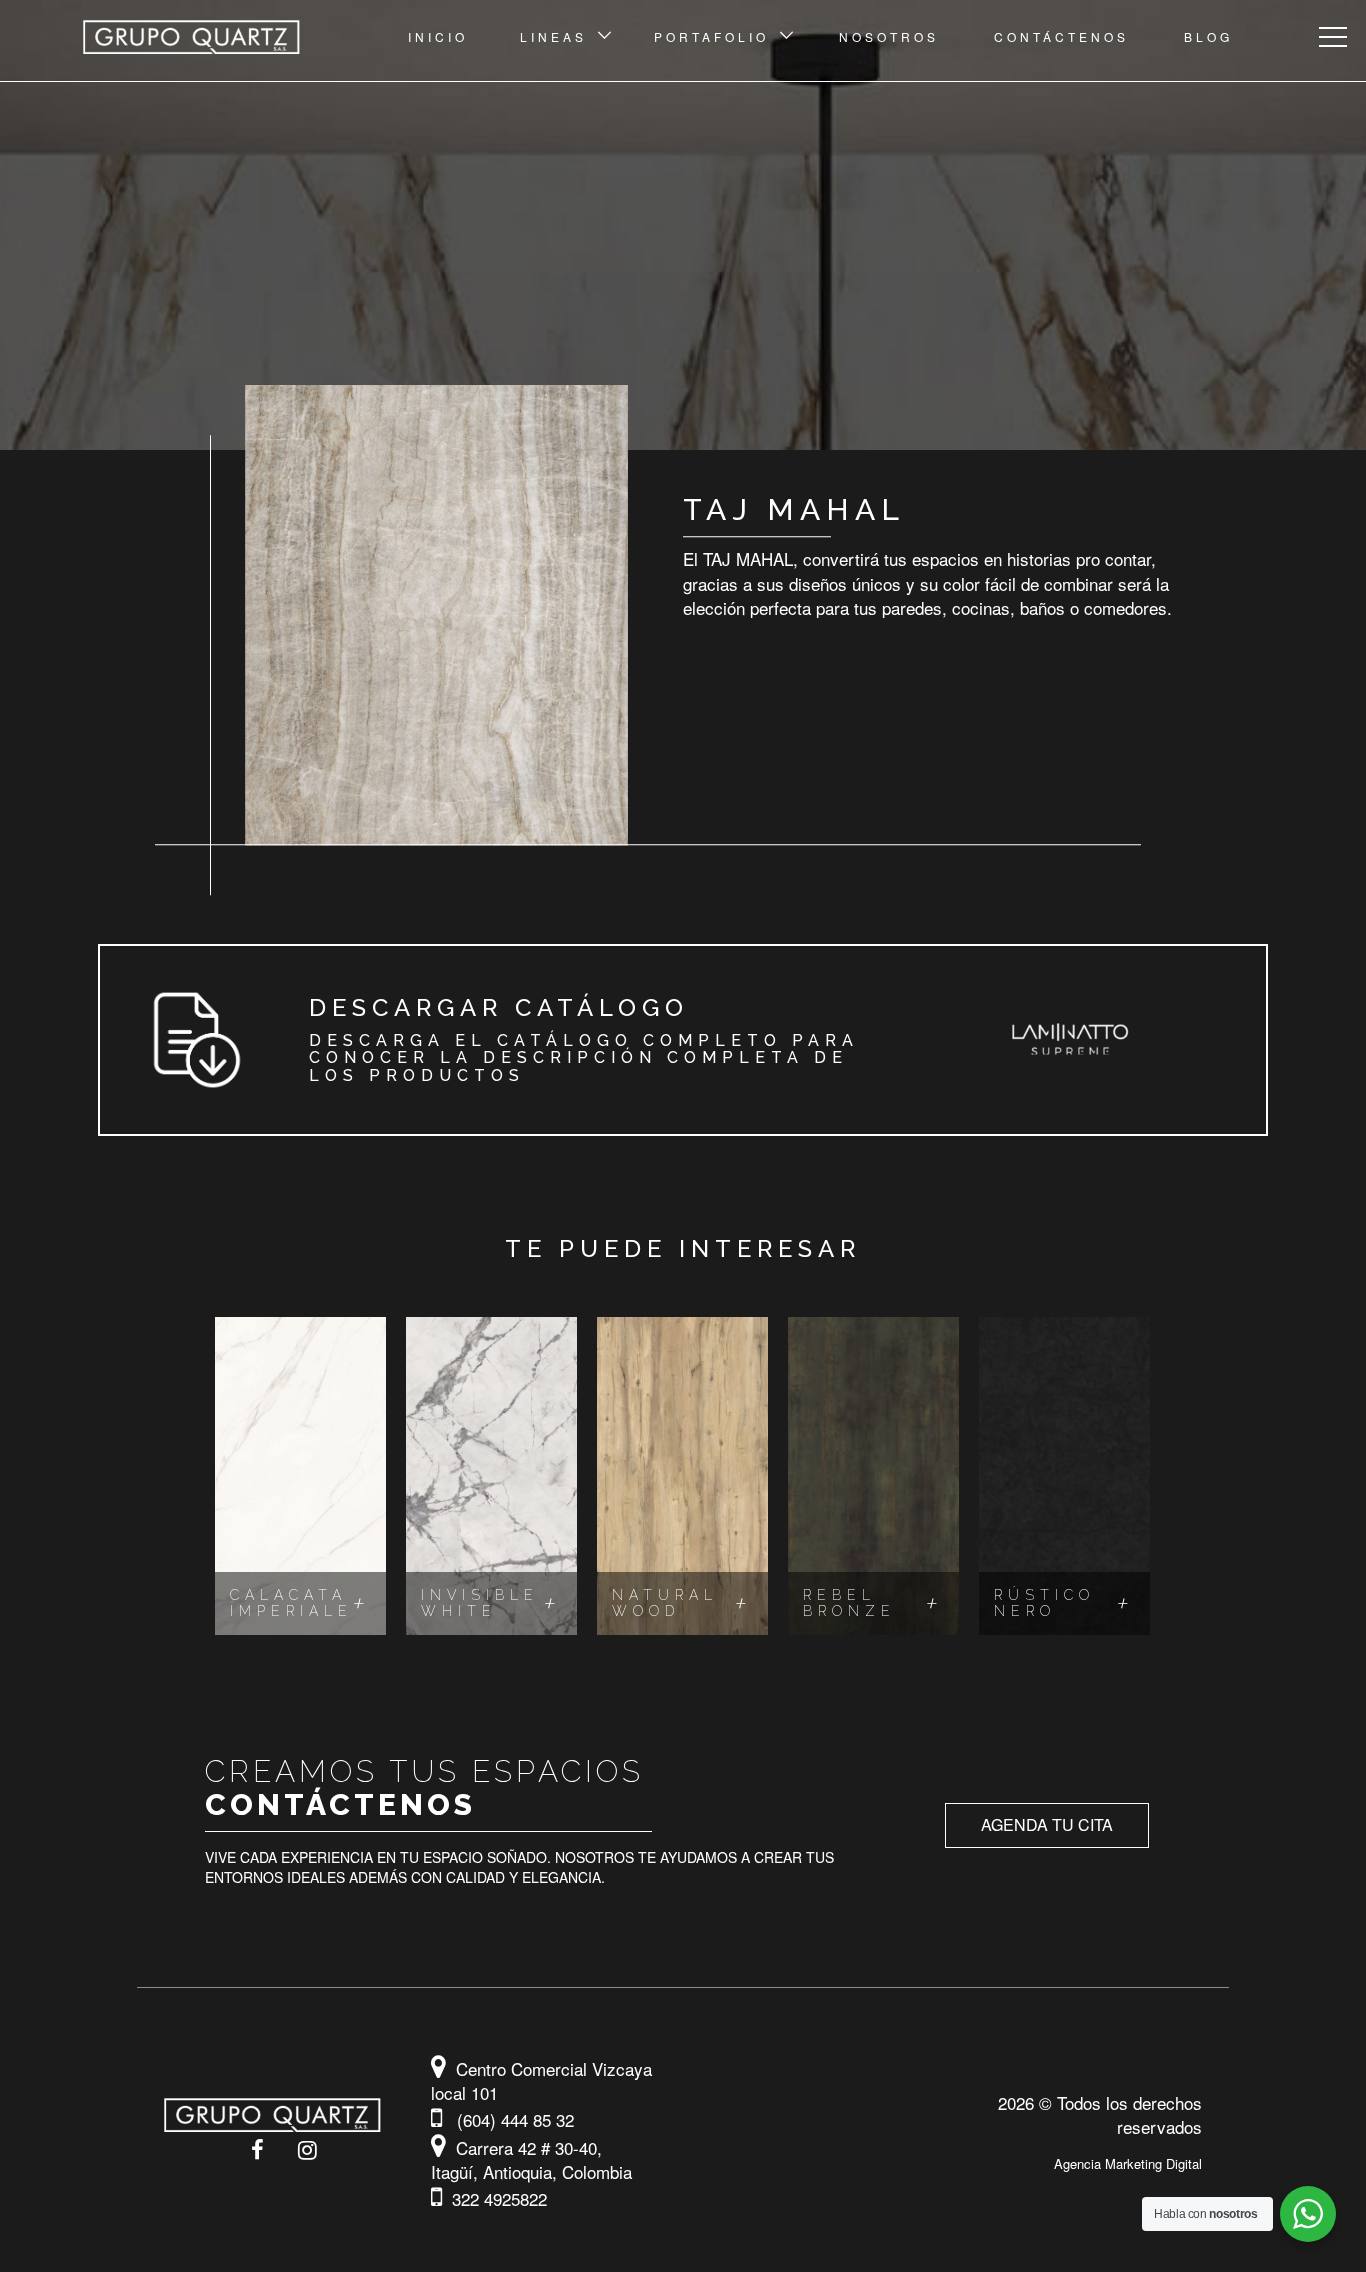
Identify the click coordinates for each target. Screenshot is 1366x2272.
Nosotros (889, 36)
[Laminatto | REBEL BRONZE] (873, 1476)
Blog (1208, 36)
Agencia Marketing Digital (1128, 2163)
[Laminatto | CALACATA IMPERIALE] (300, 1476)
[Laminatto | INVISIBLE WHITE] (491, 1476)
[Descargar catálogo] (683, 1040)
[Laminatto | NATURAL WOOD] (682, 1476)
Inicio (438, 36)
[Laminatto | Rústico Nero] (1064, 1476)
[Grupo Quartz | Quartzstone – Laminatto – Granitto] (210, 37)
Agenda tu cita (1047, 1824)
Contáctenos (1061, 36)
